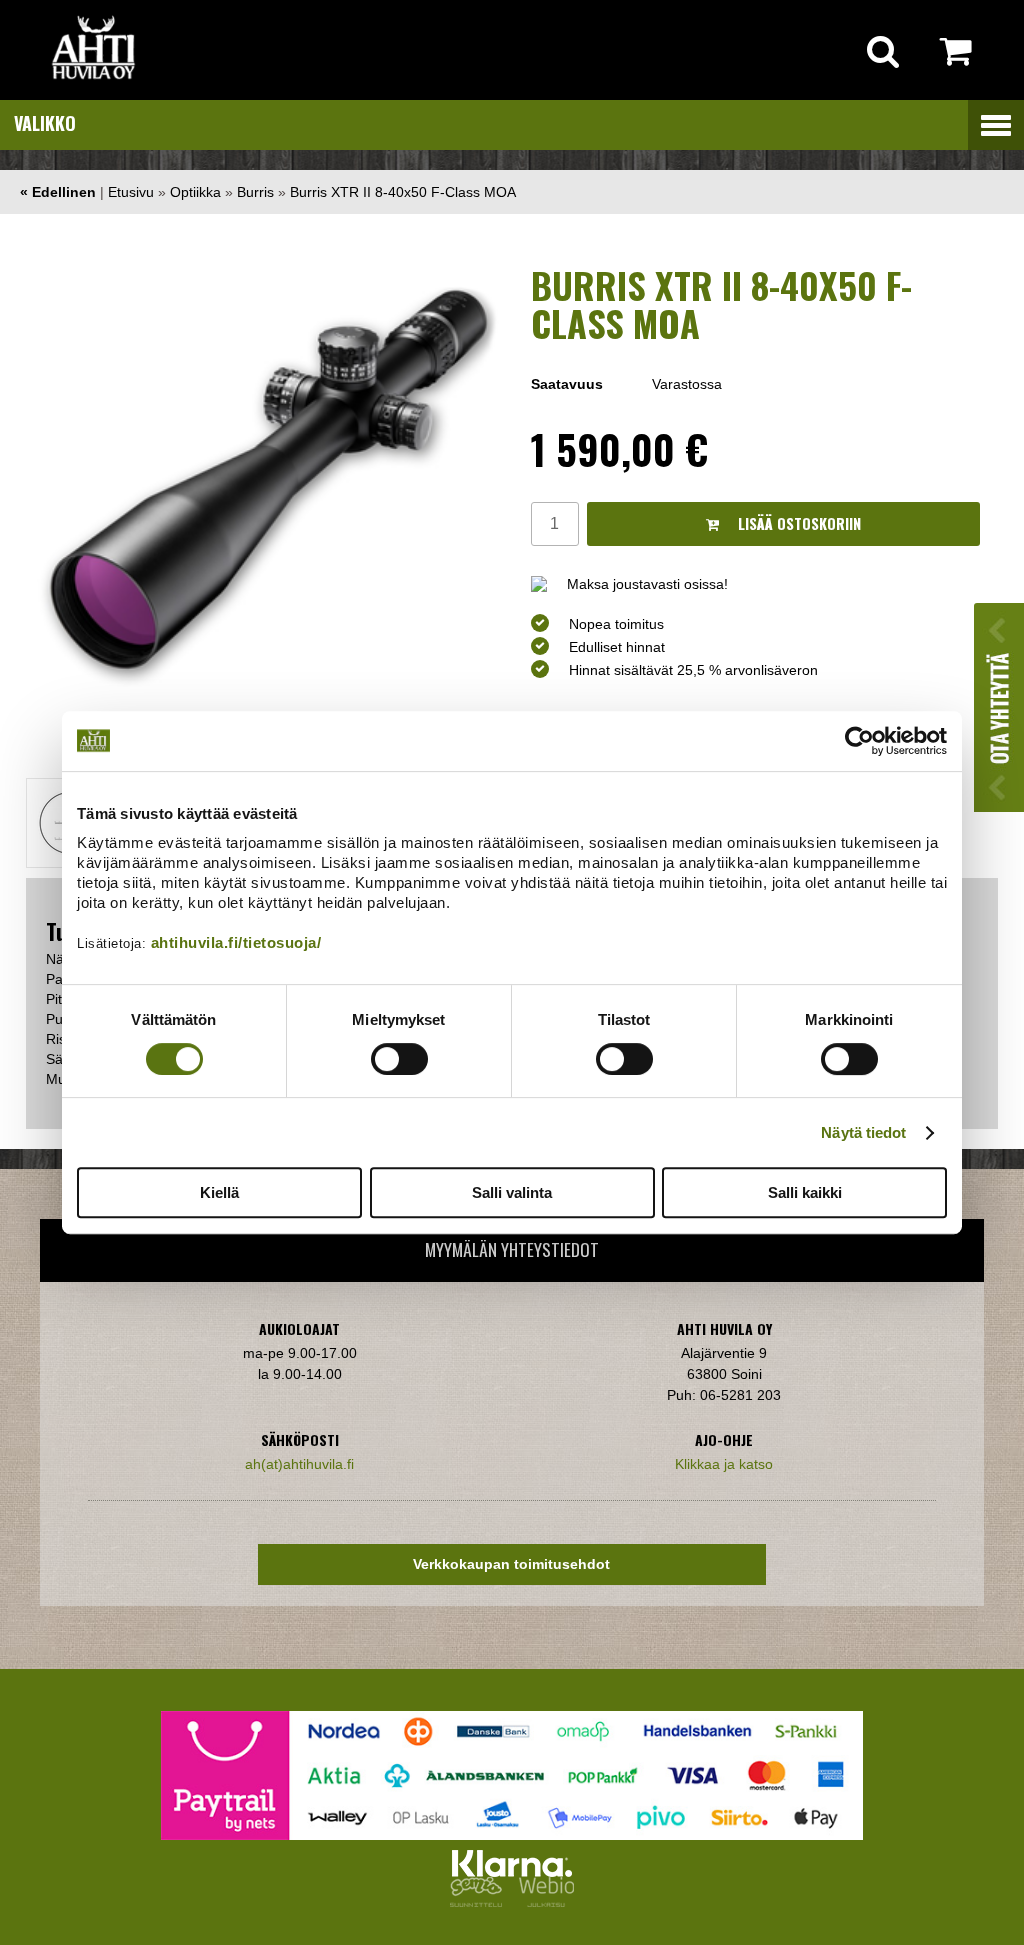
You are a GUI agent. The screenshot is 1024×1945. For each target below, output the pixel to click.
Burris (255, 192)
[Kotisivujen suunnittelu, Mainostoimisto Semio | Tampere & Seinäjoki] (480, 1902)
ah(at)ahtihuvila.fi (299, 1464)
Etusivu (131, 192)
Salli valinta (512, 1192)
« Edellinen (58, 192)
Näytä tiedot (863, 1132)
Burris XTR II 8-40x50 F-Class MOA (403, 192)
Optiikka (195, 192)
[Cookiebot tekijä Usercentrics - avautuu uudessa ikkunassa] (859, 741)
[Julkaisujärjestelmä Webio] (542, 1902)
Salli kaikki (805, 1192)
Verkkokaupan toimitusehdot (511, 1564)
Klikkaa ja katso (724, 1464)
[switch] (399, 1059)
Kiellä (219, 1192)
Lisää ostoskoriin (797, 523)
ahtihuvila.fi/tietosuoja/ (236, 942)
